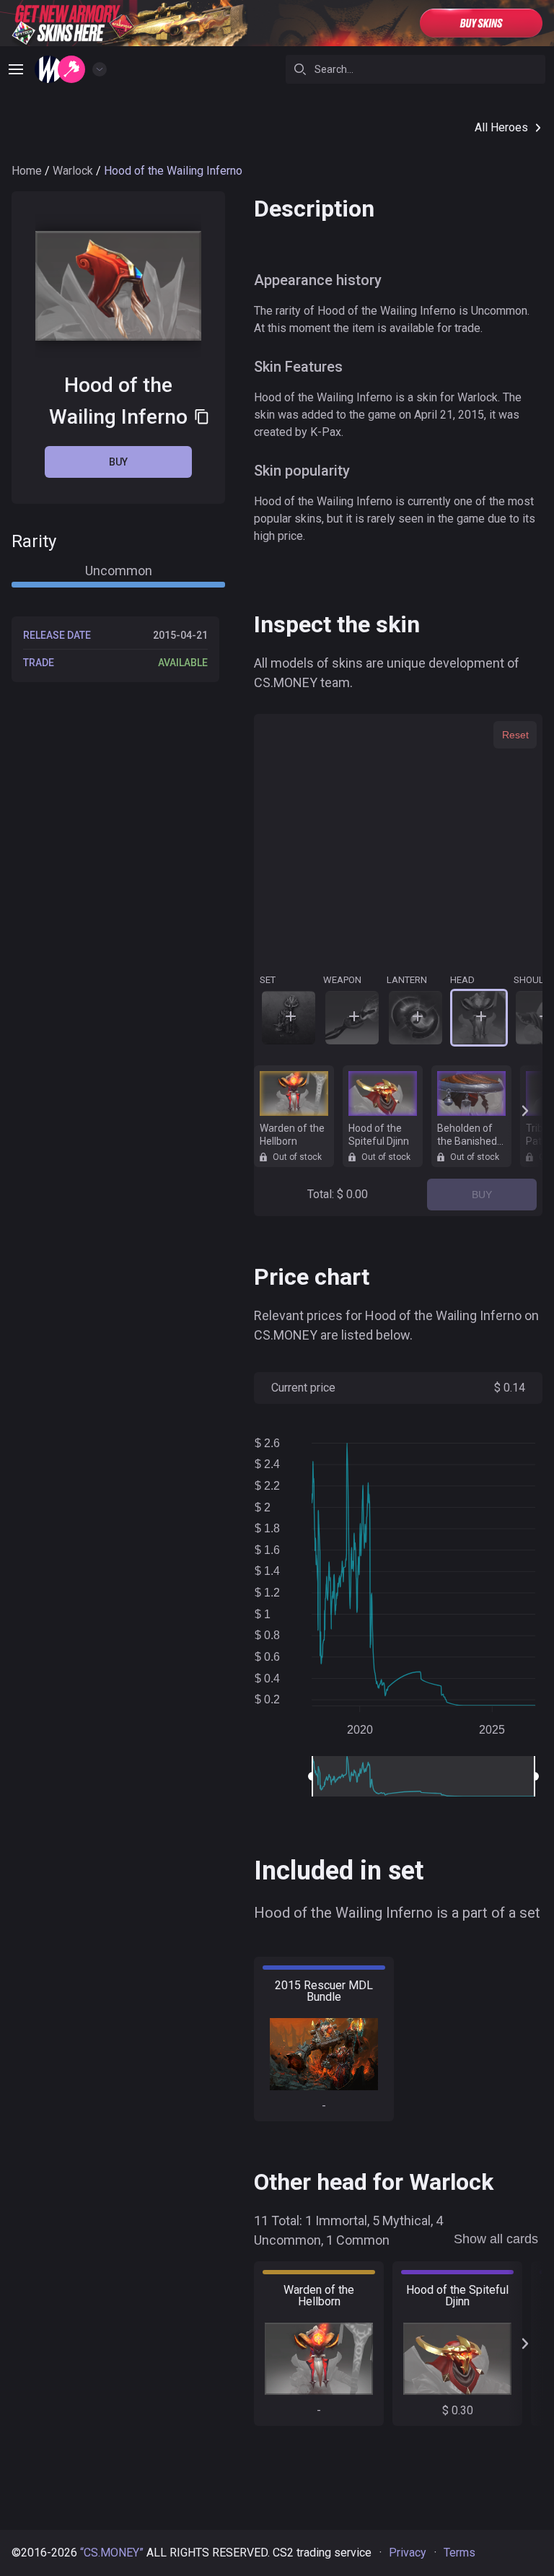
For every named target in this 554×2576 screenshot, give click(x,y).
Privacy (408, 2553)
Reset (515, 735)
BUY (482, 1195)
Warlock (73, 171)
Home (27, 171)
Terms (460, 2553)
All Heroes (501, 127)
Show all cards (496, 2239)
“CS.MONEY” (112, 2553)
